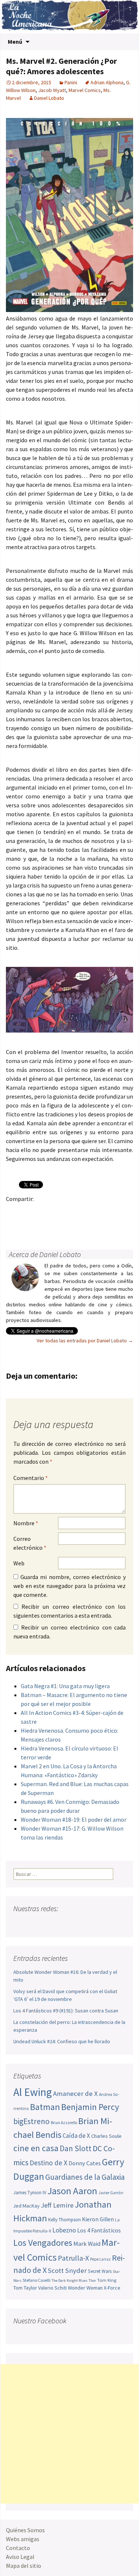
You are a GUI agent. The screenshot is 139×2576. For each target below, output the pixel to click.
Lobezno (64, 2230)
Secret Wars (100, 2271)
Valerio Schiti (52, 2288)
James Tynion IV (30, 2193)
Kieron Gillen (98, 2219)
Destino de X (49, 2163)
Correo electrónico (30, 1543)
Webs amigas (23, 2539)
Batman (45, 2107)
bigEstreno (32, 2121)
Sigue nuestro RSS (90, 1923)
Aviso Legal (20, 2557)
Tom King (107, 2280)
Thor (92, 2280)
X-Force (112, 2288)
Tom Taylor (25, 2288)
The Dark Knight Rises (69, 2280)
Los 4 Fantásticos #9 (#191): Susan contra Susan (66, 2011)
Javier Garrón (111, 2193)
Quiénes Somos (25, 2530)
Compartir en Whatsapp (57, 1225)
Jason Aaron (72, 2191)
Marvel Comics (85, 90)
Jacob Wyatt (52, 90)
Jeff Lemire (57, 2205)
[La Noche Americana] (69, 17)
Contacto (18, 2548)
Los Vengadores (43, 2243)
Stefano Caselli (37, 2280)
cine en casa (36, 2148)
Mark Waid (87, 2244)
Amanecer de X (75, 2093)
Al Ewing (33, 2092)
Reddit (115, 1212)
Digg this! (28, 1225)
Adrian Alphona (107, 82)
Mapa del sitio (24, 2566)
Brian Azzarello (64, 2123)
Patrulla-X (73, 2258)
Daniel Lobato (49, 98)
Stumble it (14, 1225)
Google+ (43, 1212)
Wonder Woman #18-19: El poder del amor (74, 1819)
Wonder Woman (85, 2288)
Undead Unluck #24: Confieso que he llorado (62, 2041)
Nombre (26, 1523)
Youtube (48, 1923)
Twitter (28, 1212)
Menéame (86, 1212)
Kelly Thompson (64, 2220)
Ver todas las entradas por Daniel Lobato (85, 1340)
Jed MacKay (27, 2206)
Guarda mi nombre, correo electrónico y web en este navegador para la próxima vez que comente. (69, 1586)
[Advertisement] (69, 2434)
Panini (71, 82)
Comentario (31, 1478)
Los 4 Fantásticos (99, 2230)
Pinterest (57, 1212)
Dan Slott (76, 2148)
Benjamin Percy (90, 2107)
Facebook (14, 1212)
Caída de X (76, 2136)
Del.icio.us (43, 1225)
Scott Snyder (67, 2270)
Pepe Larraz (100, 2259)
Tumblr (72, 1212)
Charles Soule (106, 2136)
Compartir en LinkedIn (101, 1212)
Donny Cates (85, 2163)
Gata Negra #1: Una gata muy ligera (65, 1686)
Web (19, 1563)
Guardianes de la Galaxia (85, 2177)
